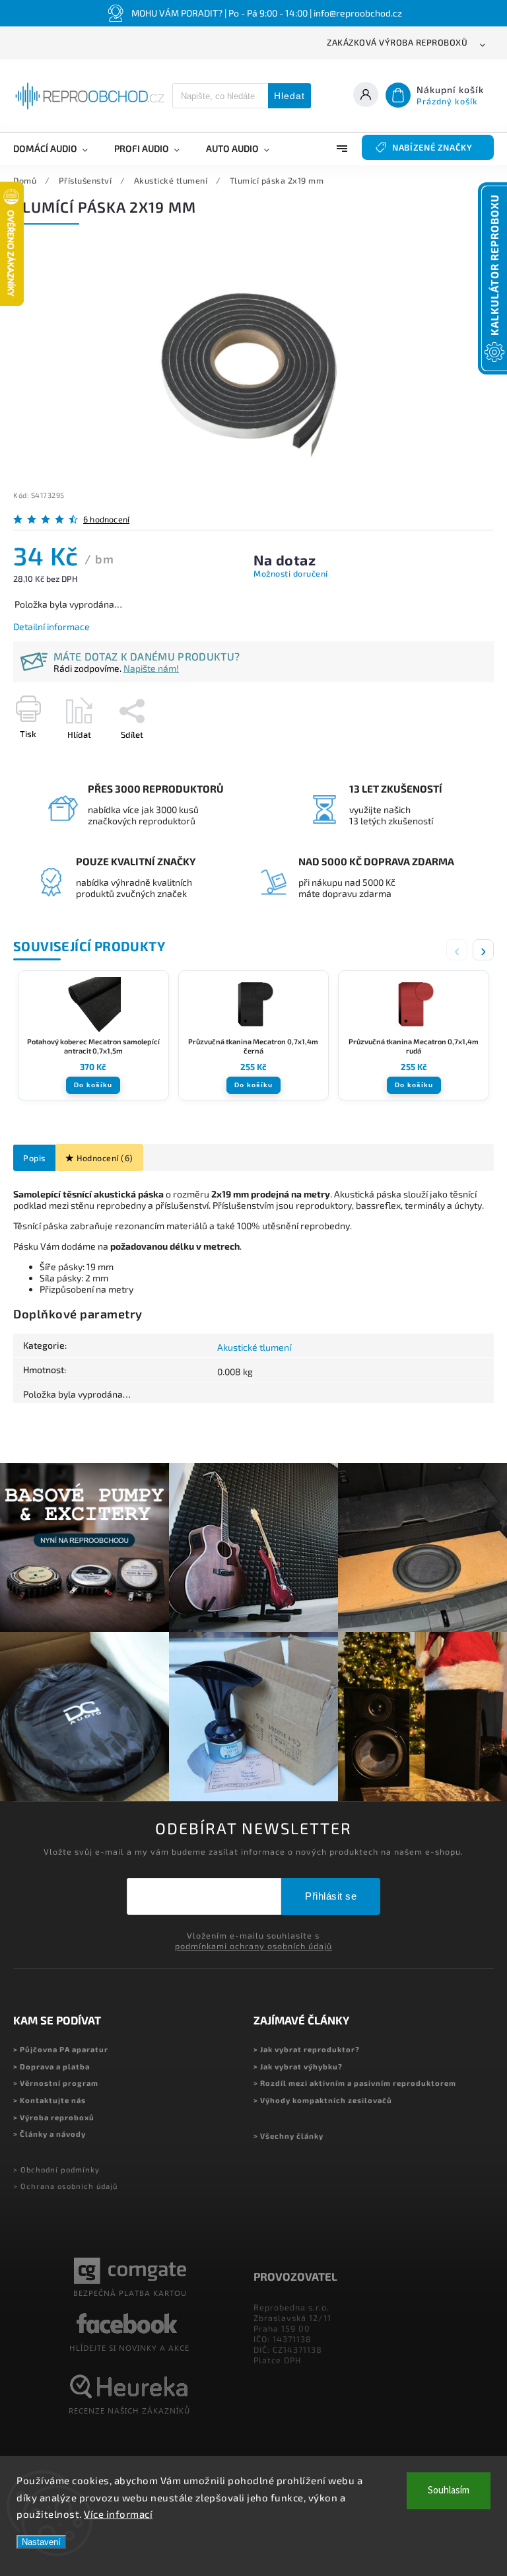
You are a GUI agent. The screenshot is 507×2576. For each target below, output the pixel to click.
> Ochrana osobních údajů (65, 2186)
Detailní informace (51, 626)
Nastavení (41, 2542)
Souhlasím (449, 2490)
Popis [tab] (34, 1158)
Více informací (118, 2514)
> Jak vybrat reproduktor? (307, 2049)
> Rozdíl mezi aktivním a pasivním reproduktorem (355, 2083)
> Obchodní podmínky (56, 2169)
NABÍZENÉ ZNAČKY (432, 147)
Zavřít (452, 758)
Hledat (289, 96)
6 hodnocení (106, 519)
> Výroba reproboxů (54, 2117)
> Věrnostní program (56, 2083)
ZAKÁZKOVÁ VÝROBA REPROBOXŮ (397, 42)
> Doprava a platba (51, 2066)
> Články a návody (50, 2134)
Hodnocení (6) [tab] (105, 1158)
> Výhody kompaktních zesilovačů (323, 2100)
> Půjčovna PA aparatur (61, 2049)
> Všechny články (288, 2136)
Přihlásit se (331, 1896)
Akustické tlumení (254, 1347)
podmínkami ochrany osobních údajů (253, 1946)
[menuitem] (57, 149)
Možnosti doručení (291, 573)
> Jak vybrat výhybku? (298, 2066)
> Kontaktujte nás (50, 2100)
